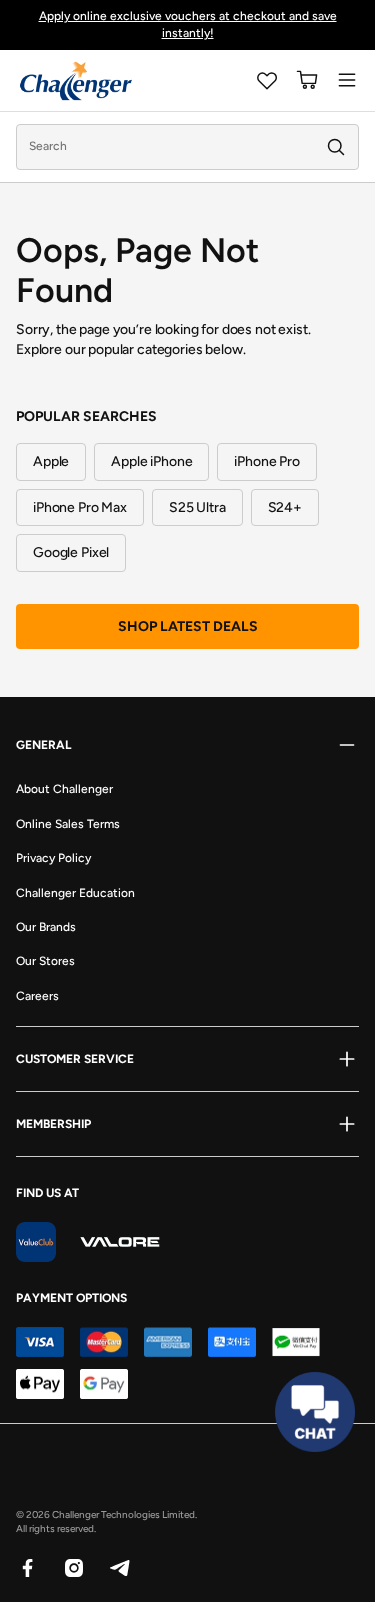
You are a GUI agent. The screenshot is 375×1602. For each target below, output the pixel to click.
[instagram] (73, 1567)
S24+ (285, 507)
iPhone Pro (267, 461)
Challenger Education (75, 893)
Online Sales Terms (68, 824)
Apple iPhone (151, 461)
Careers (37, 996)
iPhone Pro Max (80, 507)
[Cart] (307, 80)
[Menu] (347, 80)
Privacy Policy (53, 858)
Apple (51, 461)
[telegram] (119, 1567)
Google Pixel (71, 552)
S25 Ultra (197, 507)
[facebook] (27, 1567)
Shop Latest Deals (188, 626)
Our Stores (45, 961)
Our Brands (46, 927)
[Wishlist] (267, 80)
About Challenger (64, 789)
